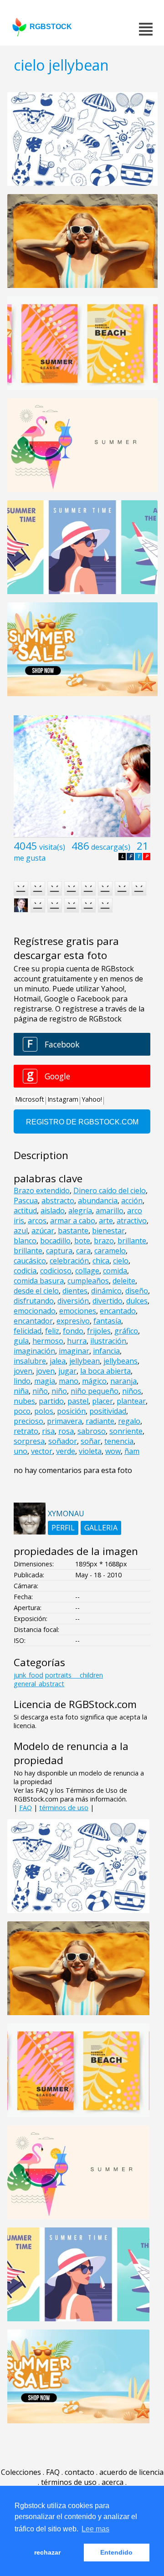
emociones (78, 1311)
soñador (63, 1441)
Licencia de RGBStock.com (75, 1704)
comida (115, 1271)
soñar (91, 1441)
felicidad (28, 1331)
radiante (100, 1421)
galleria (101, 1528)
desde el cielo (36, 1291)
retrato (26, 1431)
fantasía (107, 1321)
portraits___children (74, 1675)
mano (69, 1381)
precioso (28, 1421)
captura (59, 1251)
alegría (80, 1211)
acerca (113, 2482)
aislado (53, 1211)
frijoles (99, 1331)
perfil (63, 1528)
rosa (66, 1431)
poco (22, 1411)
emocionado (35, 1311)
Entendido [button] (116, 2552)
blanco (25, 1241)
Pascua (26, 1201)
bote (82, 1241)
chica (101, 1261)
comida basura (39, 1281)
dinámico (106, 1291)
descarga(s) (111, 847)
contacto (79, 2472)
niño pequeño (95, 1391)
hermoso (48, 1341)
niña (21, 1391)
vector (42, 1451)
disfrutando (34, 1301)
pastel (78, 1401)
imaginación (34, 1351)
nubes (24, 1401)
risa (48, 1431)
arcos (37, 1221)
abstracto (58, 1201)
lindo (22, 1381)
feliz (52, 1331)
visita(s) (52, 847)
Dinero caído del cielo (110, 1191)
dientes (75, 1291)
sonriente (126, 1431)
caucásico (30, 1261)
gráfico (126, 1331)
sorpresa (29, 1441)
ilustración (108, 1341)
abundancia (98, 1201)
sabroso (92, 1431)
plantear (131, 1401)
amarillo (110, 1211)
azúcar (43, 1231)
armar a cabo (73, 1221)
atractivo (132, 1221)
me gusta (30, 858)
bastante (73, 1231)
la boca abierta (105, 1371)
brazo (104, 1241)
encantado (118, 1311)
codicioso (56, 1271)
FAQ (26, 1808)
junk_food (28, 1675)
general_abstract (39, 1684)
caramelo (110, 1251)
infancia (106, 1351)
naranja (123, 1381)
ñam (132, 1451)
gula (21, 1341)
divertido (108, 1301)
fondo (73, 1331)
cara (83, 1251)
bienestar (108, 1231)
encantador (33, 1321)
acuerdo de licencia (131, 2472)
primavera (64, 1421)
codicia (25, 1271)
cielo (121, 1261)
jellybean (85, 1361)
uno (20, 1451)
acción (132, 1201)
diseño (137, 1291)
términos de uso (64, 1808)
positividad (108, 1411)
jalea (58, 1361)
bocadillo (55, 1241)
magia (45, 1381)
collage (87, 1271)
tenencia (119, 1441)
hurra (77, 1341)
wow (113, 1451)
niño (40, 1391)
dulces (137, 1301)
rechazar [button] (47, 2552)
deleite (124, 1281)
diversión (73, 1301)
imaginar (74, 1351)
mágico (94, 1381)
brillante (132, 1241)
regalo (129, 1421)
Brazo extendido (42, 1191)
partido (51, 1401)
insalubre (30, 1361)
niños (132, 1391)
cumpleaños (88, 1281)
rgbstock (51, 27)
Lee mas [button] (95, 2529)
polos (44, 1411)
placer (102, 1401)
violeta (90, 1451)
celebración (69, 1261)
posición (71, 1411)
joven (23, 1371)
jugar (67, 1371)
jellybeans (120, 1361)
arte (106, 1221)
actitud (25, 1211)
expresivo (73, 1321)
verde (66, 1451)
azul (21, 1231)
